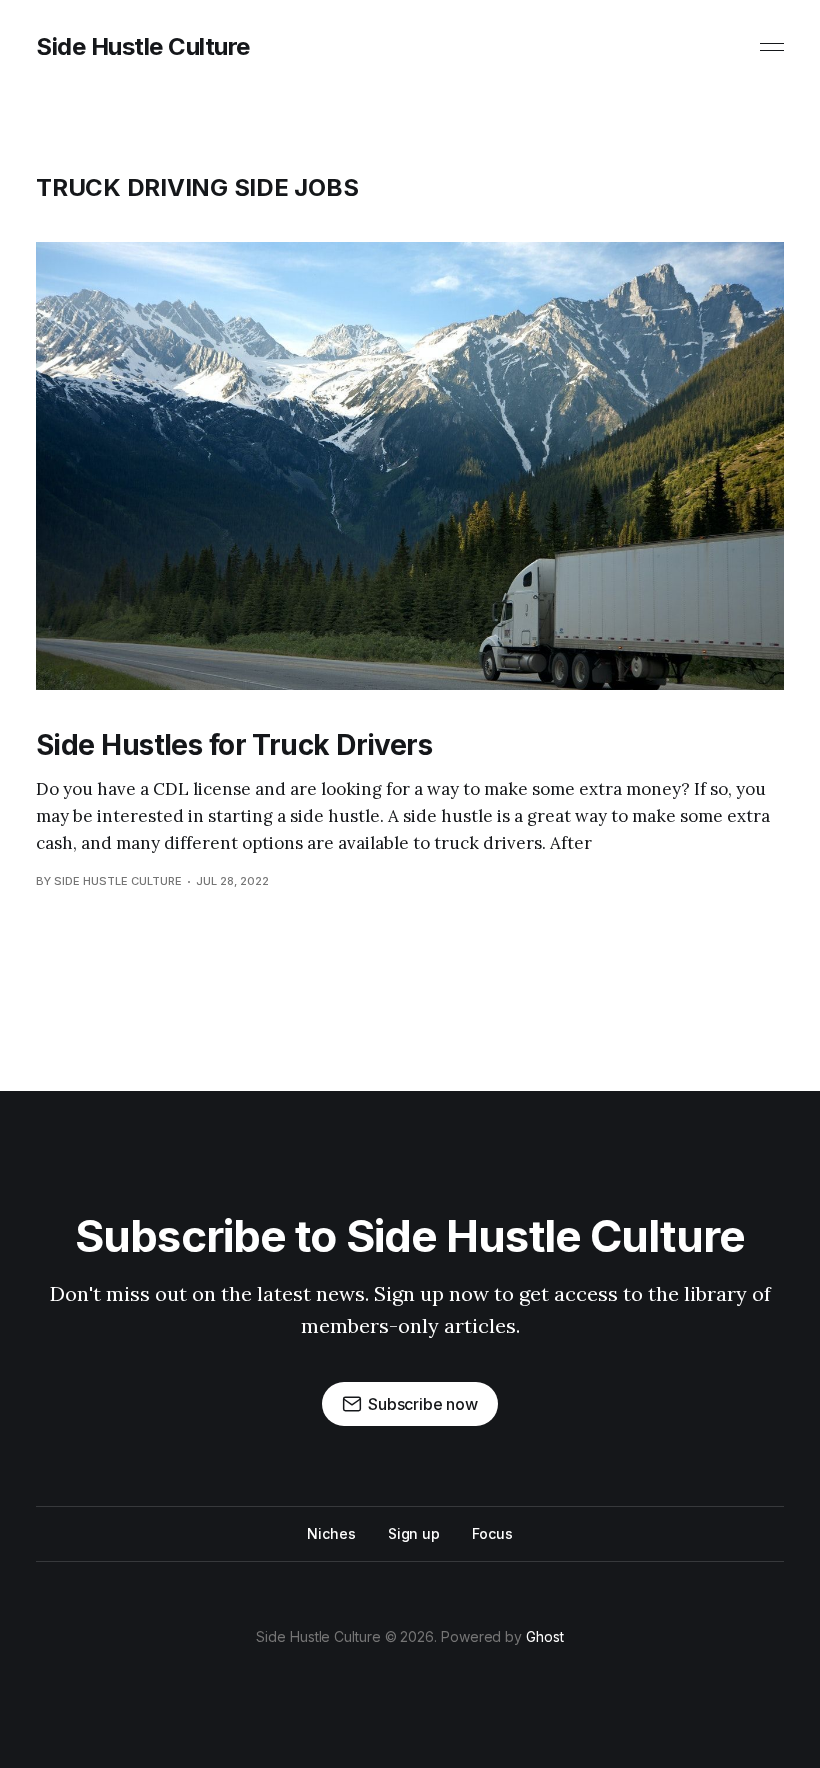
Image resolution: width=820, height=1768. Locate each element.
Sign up (414, 1533)
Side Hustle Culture (143, 47)
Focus (492, 1533)
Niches (331, 1533)
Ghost (545, 1636)
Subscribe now (423, 1404)
